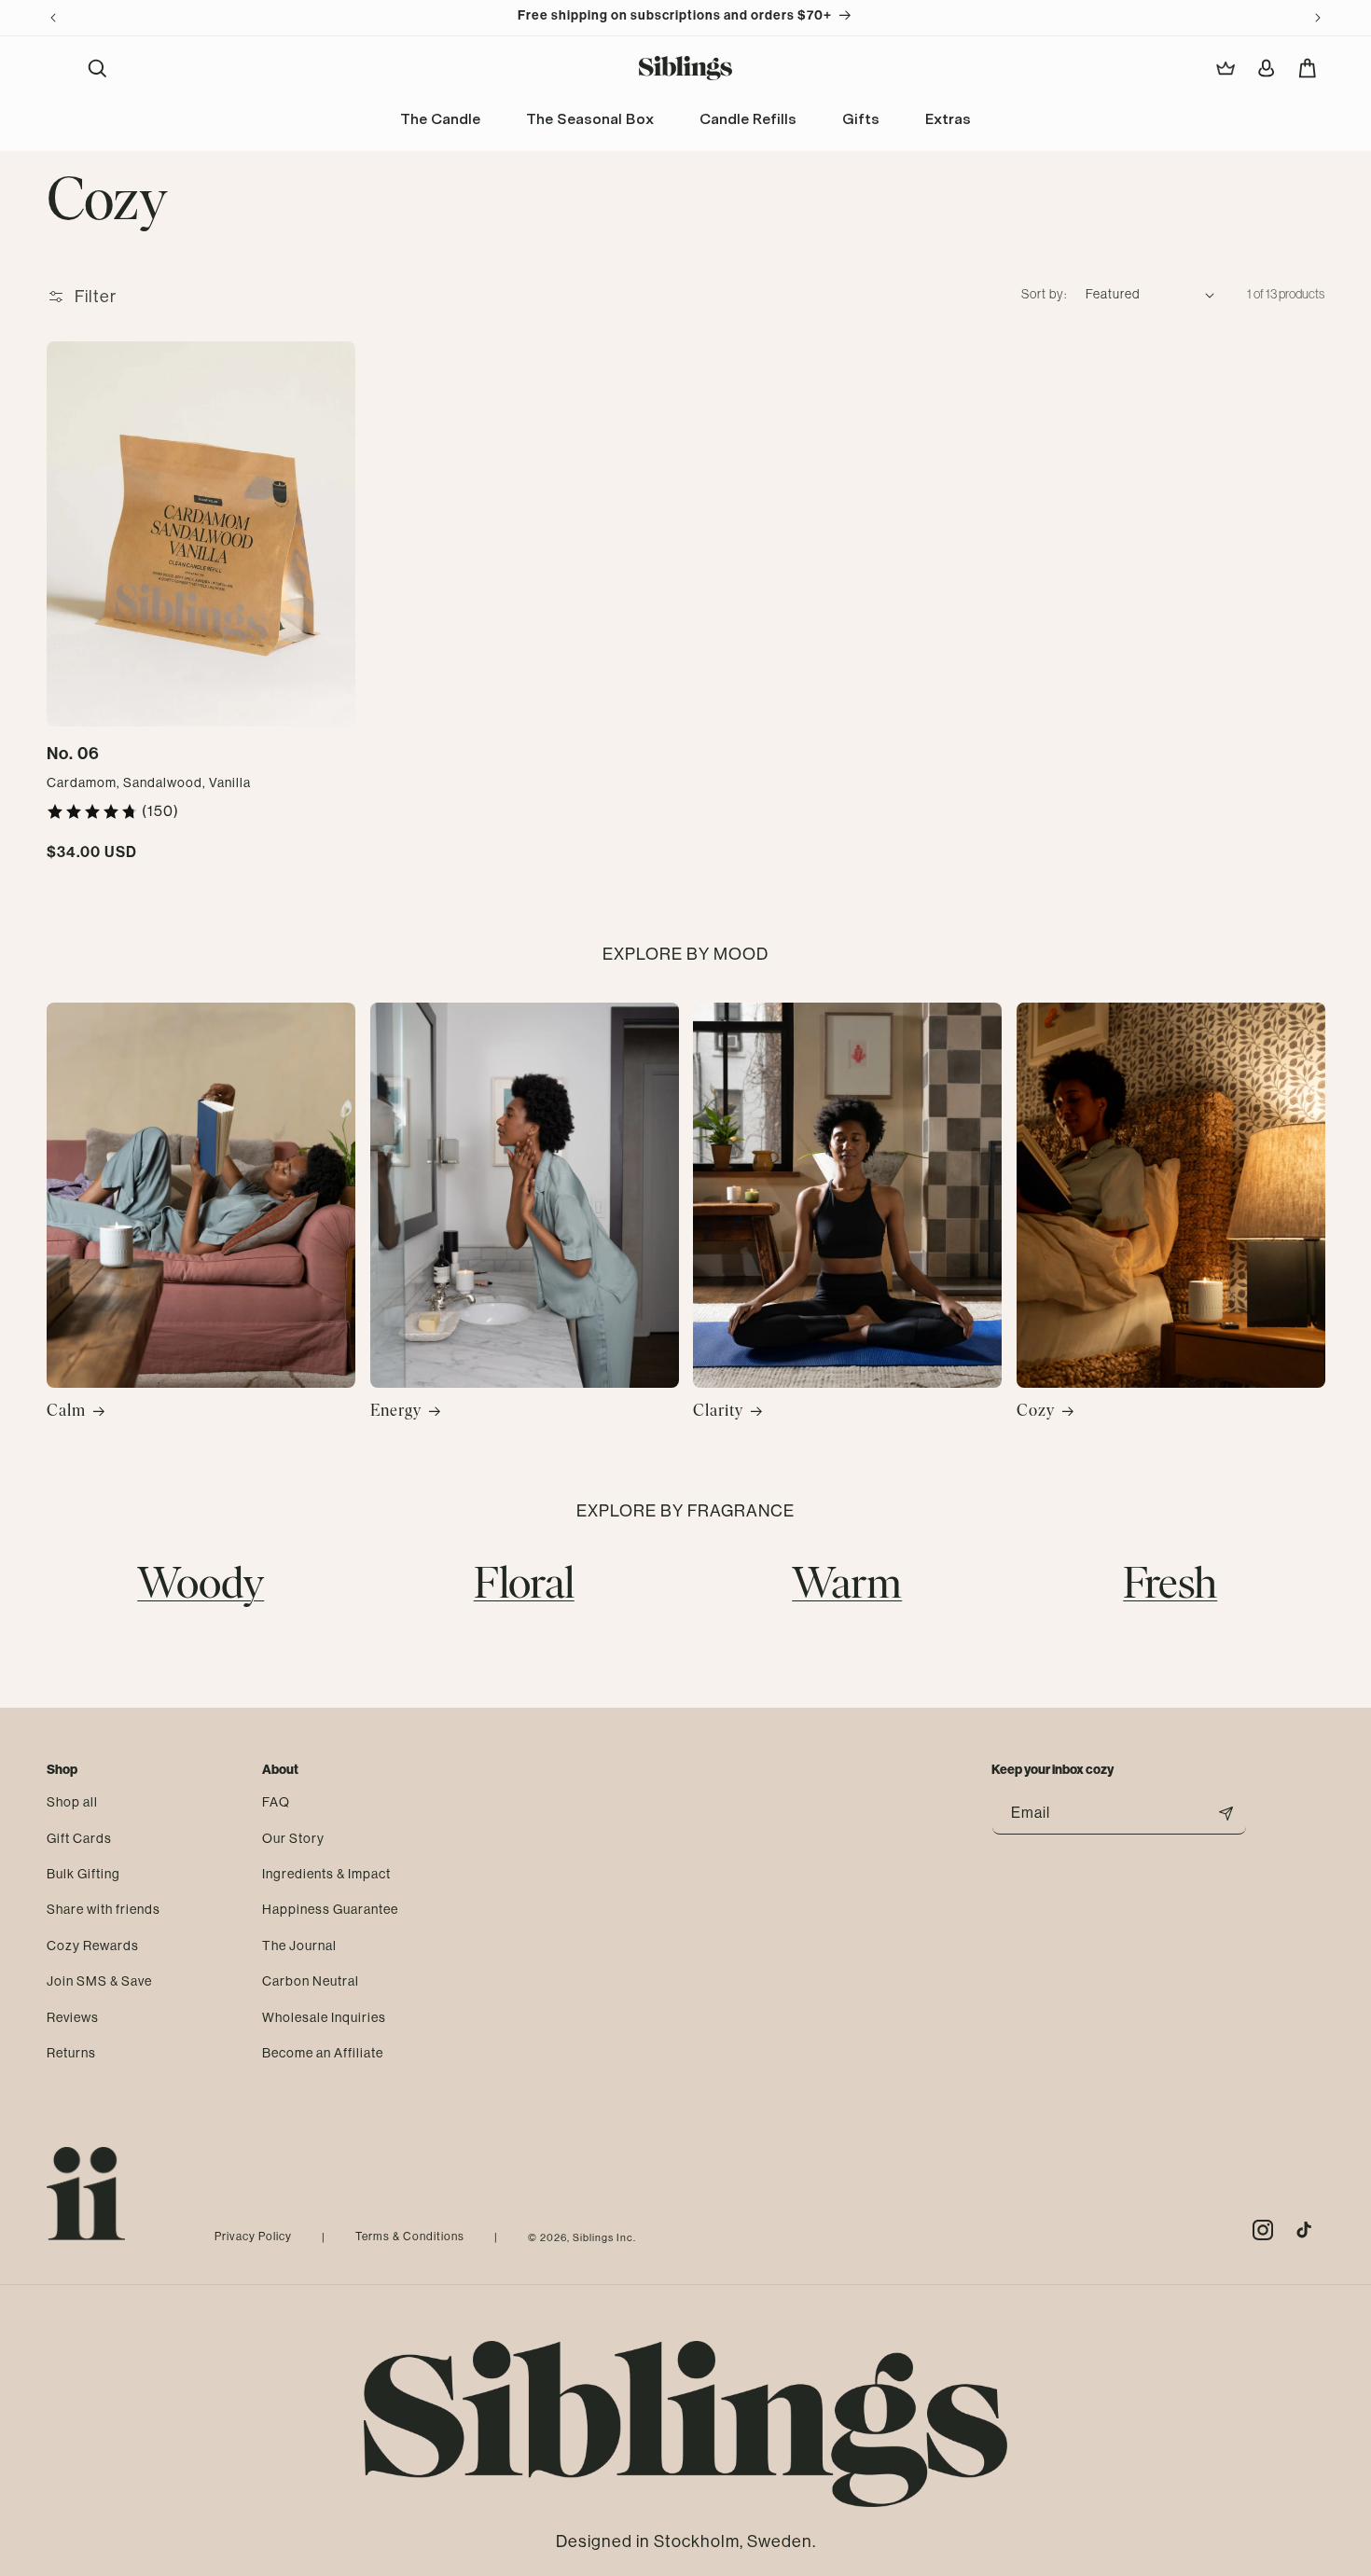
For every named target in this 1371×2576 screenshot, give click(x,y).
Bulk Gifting (83, 1874)
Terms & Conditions (410, 2237)
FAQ (276, 1802)
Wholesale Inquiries (324, 2016)
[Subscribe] (1226, 1814)
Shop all (72, 1802)
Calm (66, 1412)
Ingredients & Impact (326, 1874)
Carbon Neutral (311, 1981)
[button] (97, 68)
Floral (524, 1586)
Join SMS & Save (99, 1981)
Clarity (718, 1412)
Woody (201, 1586)
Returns (71, 2053)
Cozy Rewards (93, 1946)
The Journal (299, 1946)
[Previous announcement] (53, 18)
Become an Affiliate (323, 2053)
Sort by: (1044, 294)
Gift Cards (79, 1837)
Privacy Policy (253, 2237)
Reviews (73, 2016)
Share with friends (104, 1909)
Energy (396, 1412)
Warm (847, 1586)
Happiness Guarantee (330, 1909)
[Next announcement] (1318, 18)
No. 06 (73, 754)
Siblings (593, 2238)
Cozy (1036, 1412)
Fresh (1170, 1586)
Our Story (293, 1837)
